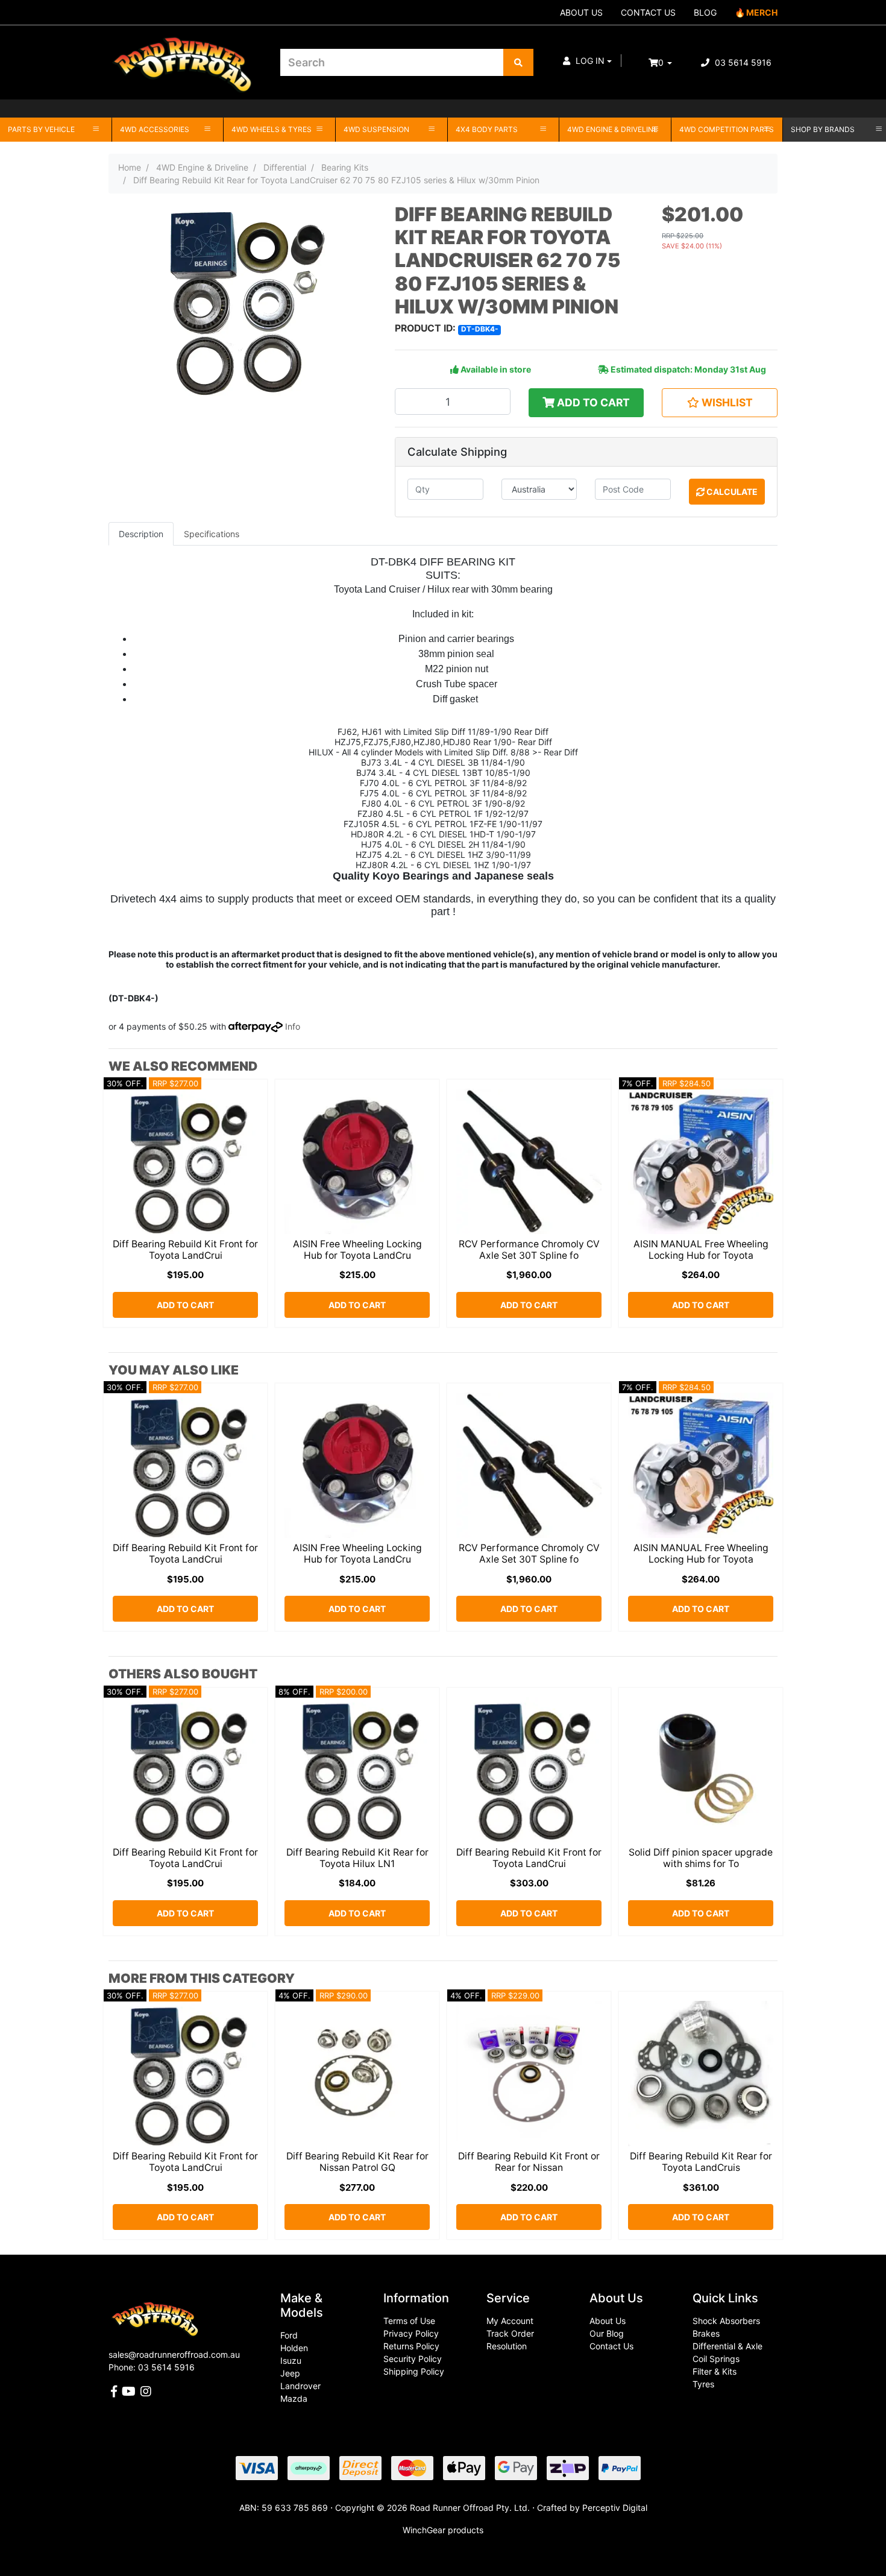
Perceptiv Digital (615, 2508)
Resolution (507, 2346)
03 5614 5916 (742, 62)
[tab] (141, 534)
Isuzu (291, 2360)
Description (141, 534)
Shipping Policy (414, 2371)
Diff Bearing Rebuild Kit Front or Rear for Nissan (529, 2162)
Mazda (294, 2398)
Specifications (212, 534)
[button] (587, 61)
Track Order (510, 2333)
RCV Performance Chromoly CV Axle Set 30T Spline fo (529, 1250)
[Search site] (518, 62)
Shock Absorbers (726, 2321)
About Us (608, 2321)
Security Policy (413, 2359)
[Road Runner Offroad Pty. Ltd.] (185, 57)
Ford (289, 2335)
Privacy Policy (411, 2333)
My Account (510, 2321)
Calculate (731, 492)
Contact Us (611, 2346)
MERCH (762, 12)
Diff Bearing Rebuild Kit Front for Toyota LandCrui (185, 1250)
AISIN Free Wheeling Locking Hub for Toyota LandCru (357, 1250)
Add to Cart (592, 402)
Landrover (300, 2386)
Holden (294, 2348)
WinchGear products (443, 2530)
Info (293, 1026)
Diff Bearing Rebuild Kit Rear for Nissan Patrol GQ (357, 2162)
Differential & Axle (727, 2346)
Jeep (290, 2373)
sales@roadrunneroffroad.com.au (174, 2354)
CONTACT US (648, 12)
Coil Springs (716, 2359)
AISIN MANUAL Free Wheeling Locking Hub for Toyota (701, 1250)
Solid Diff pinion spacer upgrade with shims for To (701, 1858)
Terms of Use (409, 2321)
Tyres (703, 2384)
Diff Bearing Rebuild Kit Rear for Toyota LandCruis (701, 2162)
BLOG (705, 12)
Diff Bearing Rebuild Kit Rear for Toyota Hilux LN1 (357, 1858)
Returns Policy (411, 2346)
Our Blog (607, 2333)
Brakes (706, 2333)
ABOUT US (581, 12)
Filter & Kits (715, 2371)
